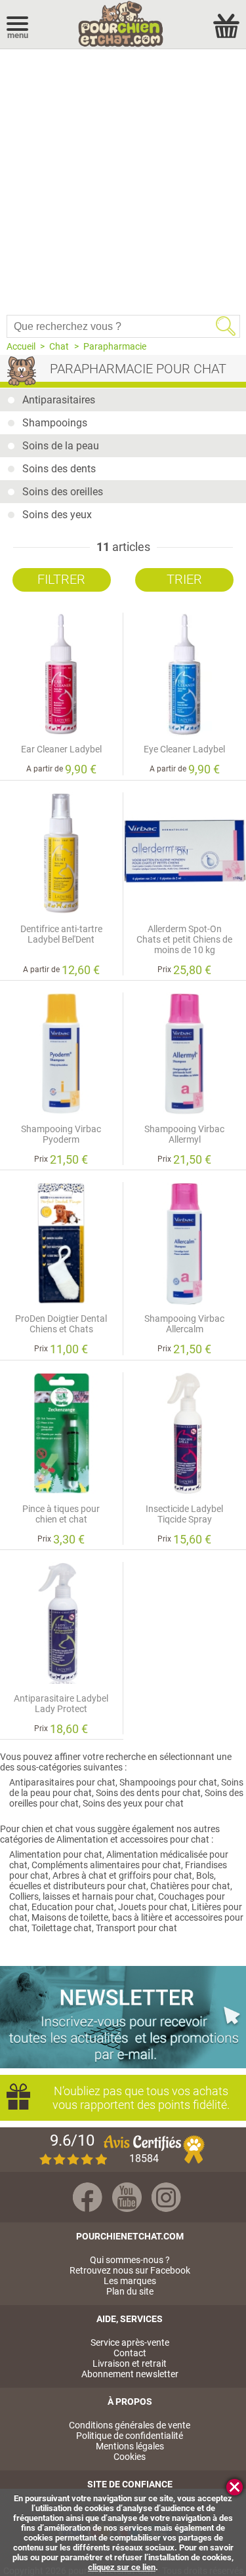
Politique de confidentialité (130, 2436)
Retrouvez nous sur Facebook (130, 2270)
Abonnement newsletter (130, 2374)
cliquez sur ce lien (122, 2567)
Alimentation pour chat (56, 1854)
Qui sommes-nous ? (130, 2260)
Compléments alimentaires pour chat (106, 1865)
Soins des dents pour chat (148, 1793)
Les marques (130, 2281)
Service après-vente (130, 2342)
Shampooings (55, 423)
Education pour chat (73, 1907)
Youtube (127, 2197)
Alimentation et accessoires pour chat (133, 1839)
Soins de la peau (61, 446)
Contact (130, 2353)
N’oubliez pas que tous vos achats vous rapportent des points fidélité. (141, 2098)
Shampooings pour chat (168, 1782)
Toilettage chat (62, 1928)
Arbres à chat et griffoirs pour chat (122, 1875)
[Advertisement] (123, 179)
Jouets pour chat (153, 1907)
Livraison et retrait (130, 2363)
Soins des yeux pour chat (133, 1803)
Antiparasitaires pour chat (62, 1782)
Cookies (130, 2457)
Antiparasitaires (59, 400)
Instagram (166, 2197)
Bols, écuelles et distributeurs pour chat (113, 1881)
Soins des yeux (57, 515)
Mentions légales (130, 2446)
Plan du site (130, 2291)
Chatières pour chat (190, 1886)
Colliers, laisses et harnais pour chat (82, 1896)
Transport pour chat (136, 1928)
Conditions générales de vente (130, 2425)
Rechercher (226, 326)
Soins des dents (59, 469)
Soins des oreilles (63, 492)
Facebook (88, 2197)
